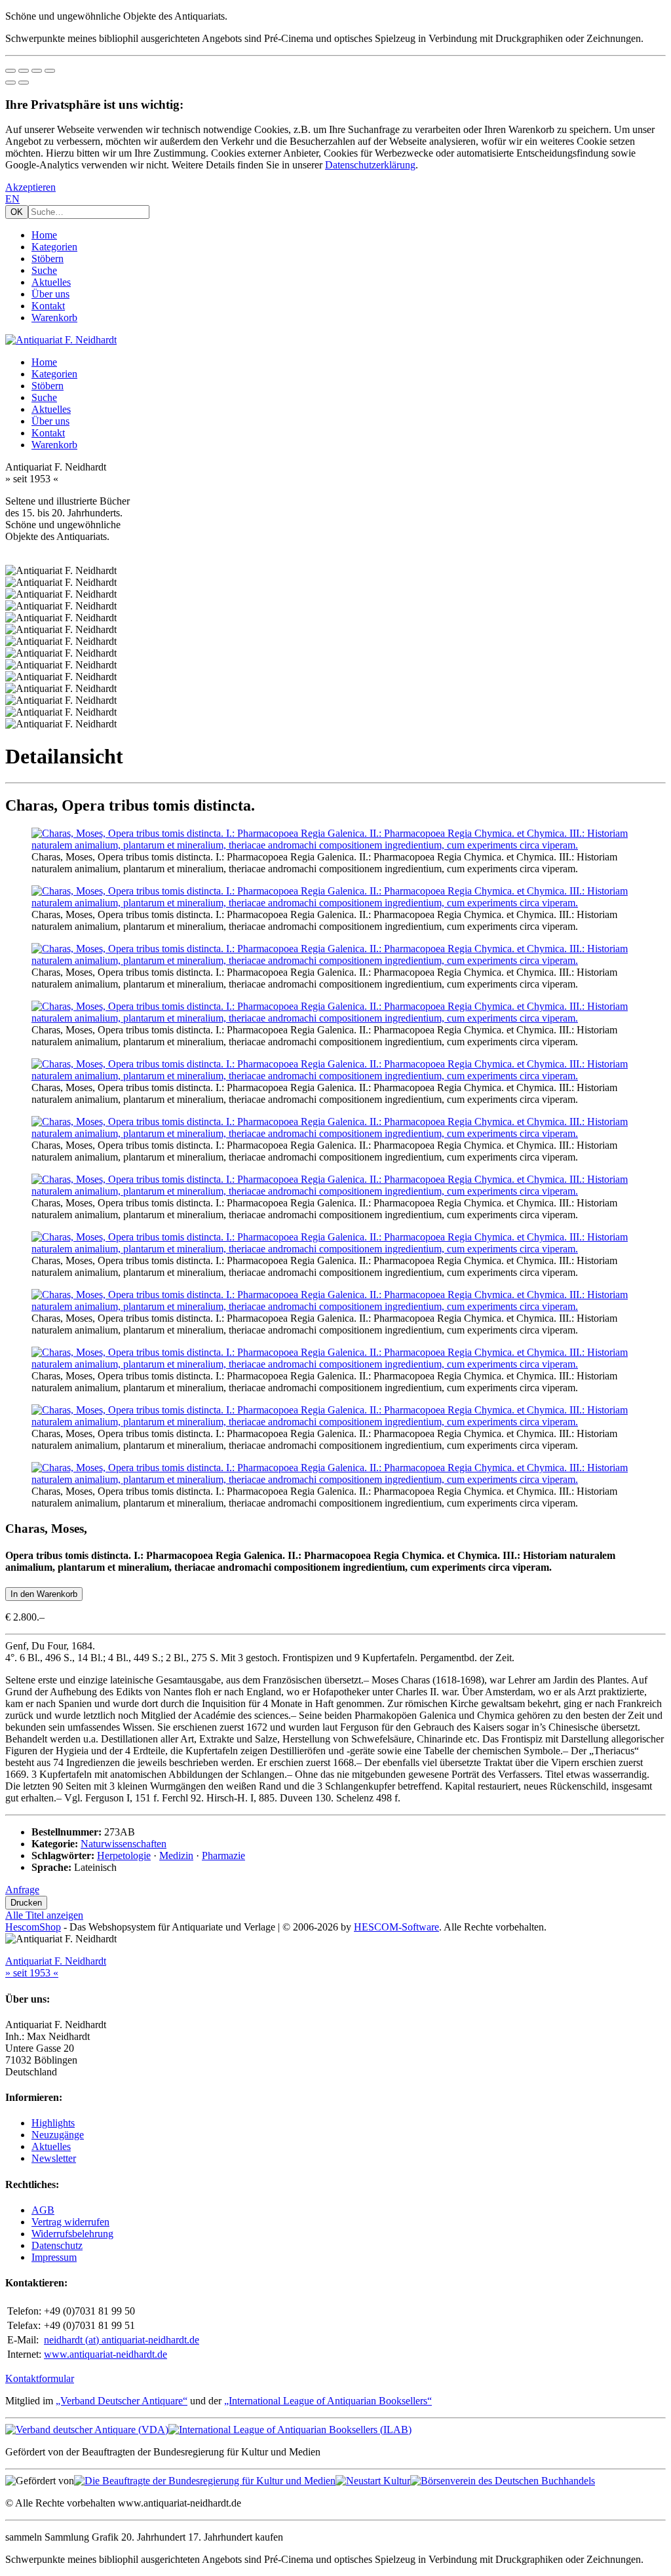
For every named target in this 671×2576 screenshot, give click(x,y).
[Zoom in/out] (50, 71)
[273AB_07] (335, 1191)
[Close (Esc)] (10, 71)
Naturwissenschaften (124, 1844)
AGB (43, 2210)
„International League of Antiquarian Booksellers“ (328, 2401)
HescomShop (33, 1927)
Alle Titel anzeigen (44, 1915)
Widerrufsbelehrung (72, 2234)
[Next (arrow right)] (24, 83)
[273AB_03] (335, 960)
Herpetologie (124, 1855)
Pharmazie (223, 1855)
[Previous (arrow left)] (10, 83)
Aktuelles (51, 282)
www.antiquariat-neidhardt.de (105, 2354)
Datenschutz (57, 2245)
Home (44, 235)
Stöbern (48, 259)
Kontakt (48, 306)
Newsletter (54, 2158)
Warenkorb (54, 317)
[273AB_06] (335, 1133)
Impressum (54, 2257)
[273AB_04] (335, 1018)
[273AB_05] (335, 1076)
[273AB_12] (335, 1479)
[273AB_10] (335, 1364)
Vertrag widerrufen (70, 2222)
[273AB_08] (335, 1249)
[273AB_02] (335, 903)
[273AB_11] (335, 1422)
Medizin (176, 1855)
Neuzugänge (58, 2135)
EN (12, 199)
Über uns (50, 294)
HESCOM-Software (396, 1927)
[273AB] (335, 845)
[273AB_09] (335, 1306)
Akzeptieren (30, 187)
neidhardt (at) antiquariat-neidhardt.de (122, 2340)
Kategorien (54, 247)
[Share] (24, 71)
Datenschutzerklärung (370, 165)
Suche (44, 270)
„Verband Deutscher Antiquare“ (122, 2401)
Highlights (53, 2123)
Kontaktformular (40, 2378)
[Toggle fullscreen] (37, 71)
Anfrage (22, 1890)
